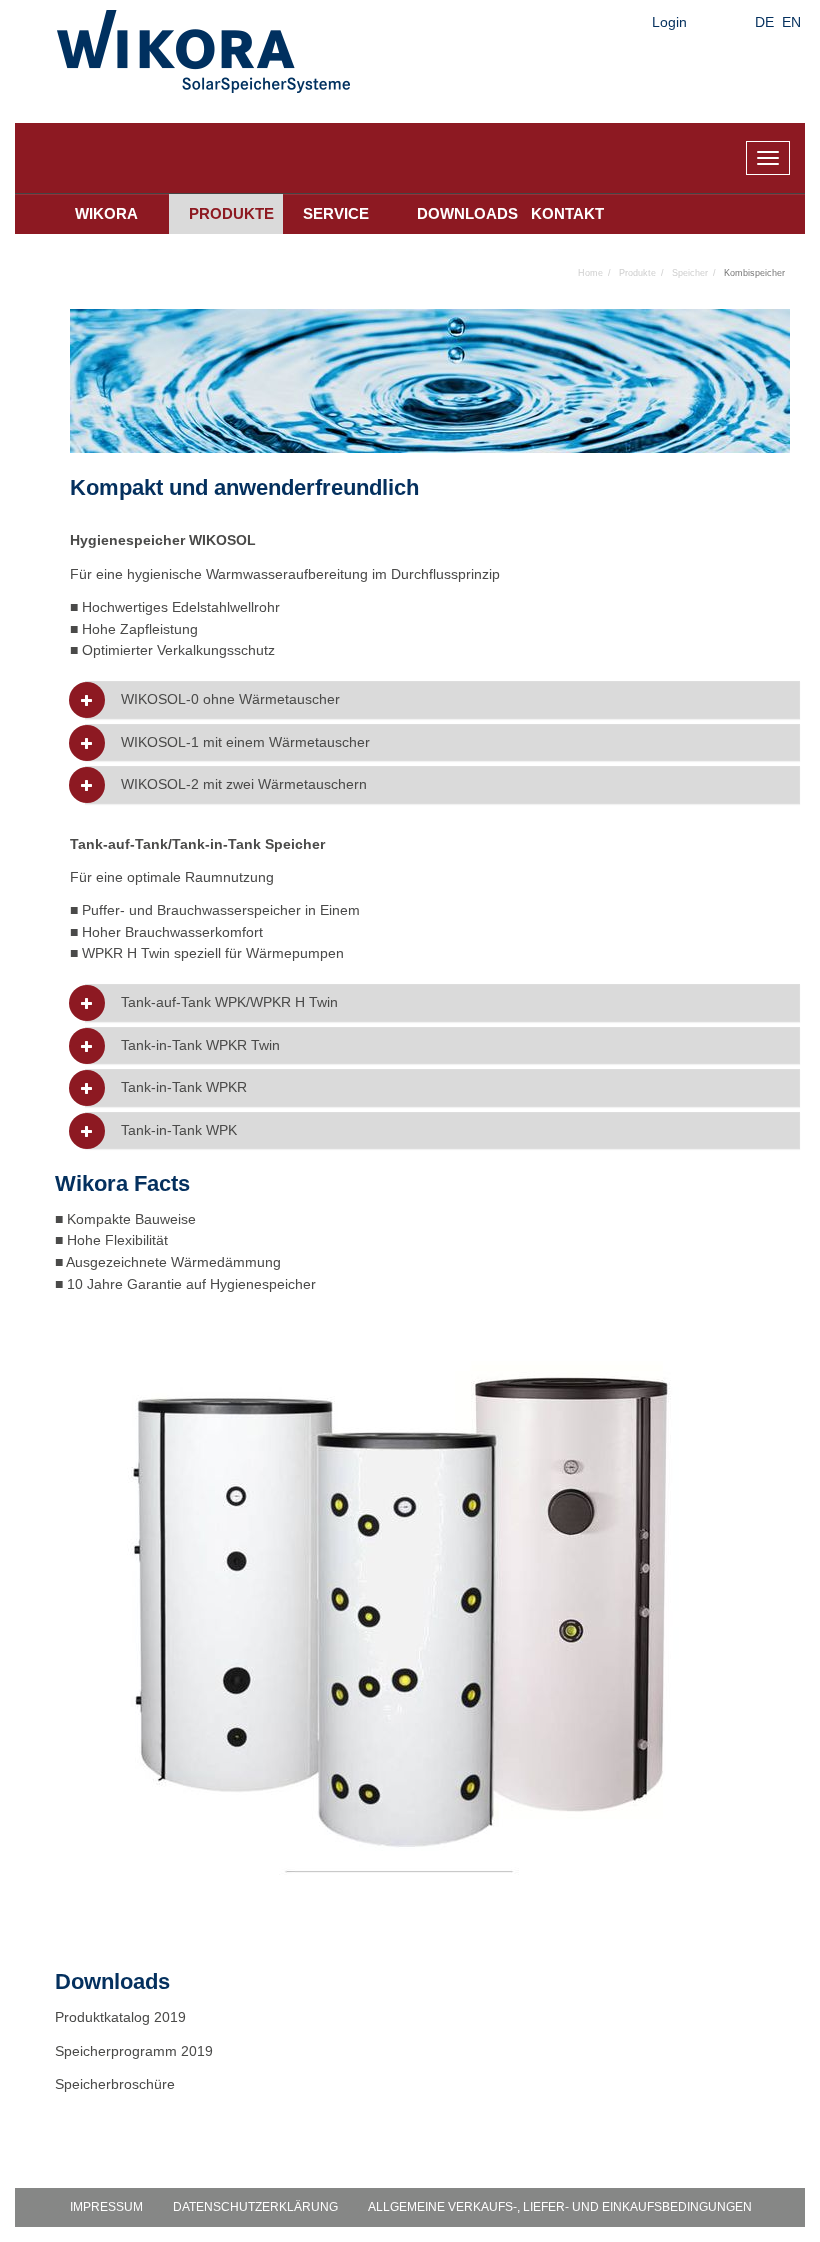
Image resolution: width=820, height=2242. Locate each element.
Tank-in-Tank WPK (179, 1130)
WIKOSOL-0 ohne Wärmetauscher (230, 699)
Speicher (690, 273)
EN (791, 22)
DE (764, 22)
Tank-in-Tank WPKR (184, 1087)
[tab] (442, 699)
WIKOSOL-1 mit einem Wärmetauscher (245, 742)
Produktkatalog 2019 (120, 2017)
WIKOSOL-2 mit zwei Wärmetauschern (244, 784)
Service (336, 213)
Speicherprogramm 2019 (134, 2051)
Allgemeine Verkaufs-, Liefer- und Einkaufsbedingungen (560, 2207)
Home (590, 273)
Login (669, 22)
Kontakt (567, 213)
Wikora (106, 213)
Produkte (231, 213)
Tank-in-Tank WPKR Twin (200, 1045)
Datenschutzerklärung (255, 2207)
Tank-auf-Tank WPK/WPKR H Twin (229, 1002)
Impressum (106, 2207)
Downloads (464, 213)
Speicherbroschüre (117, 2084)
